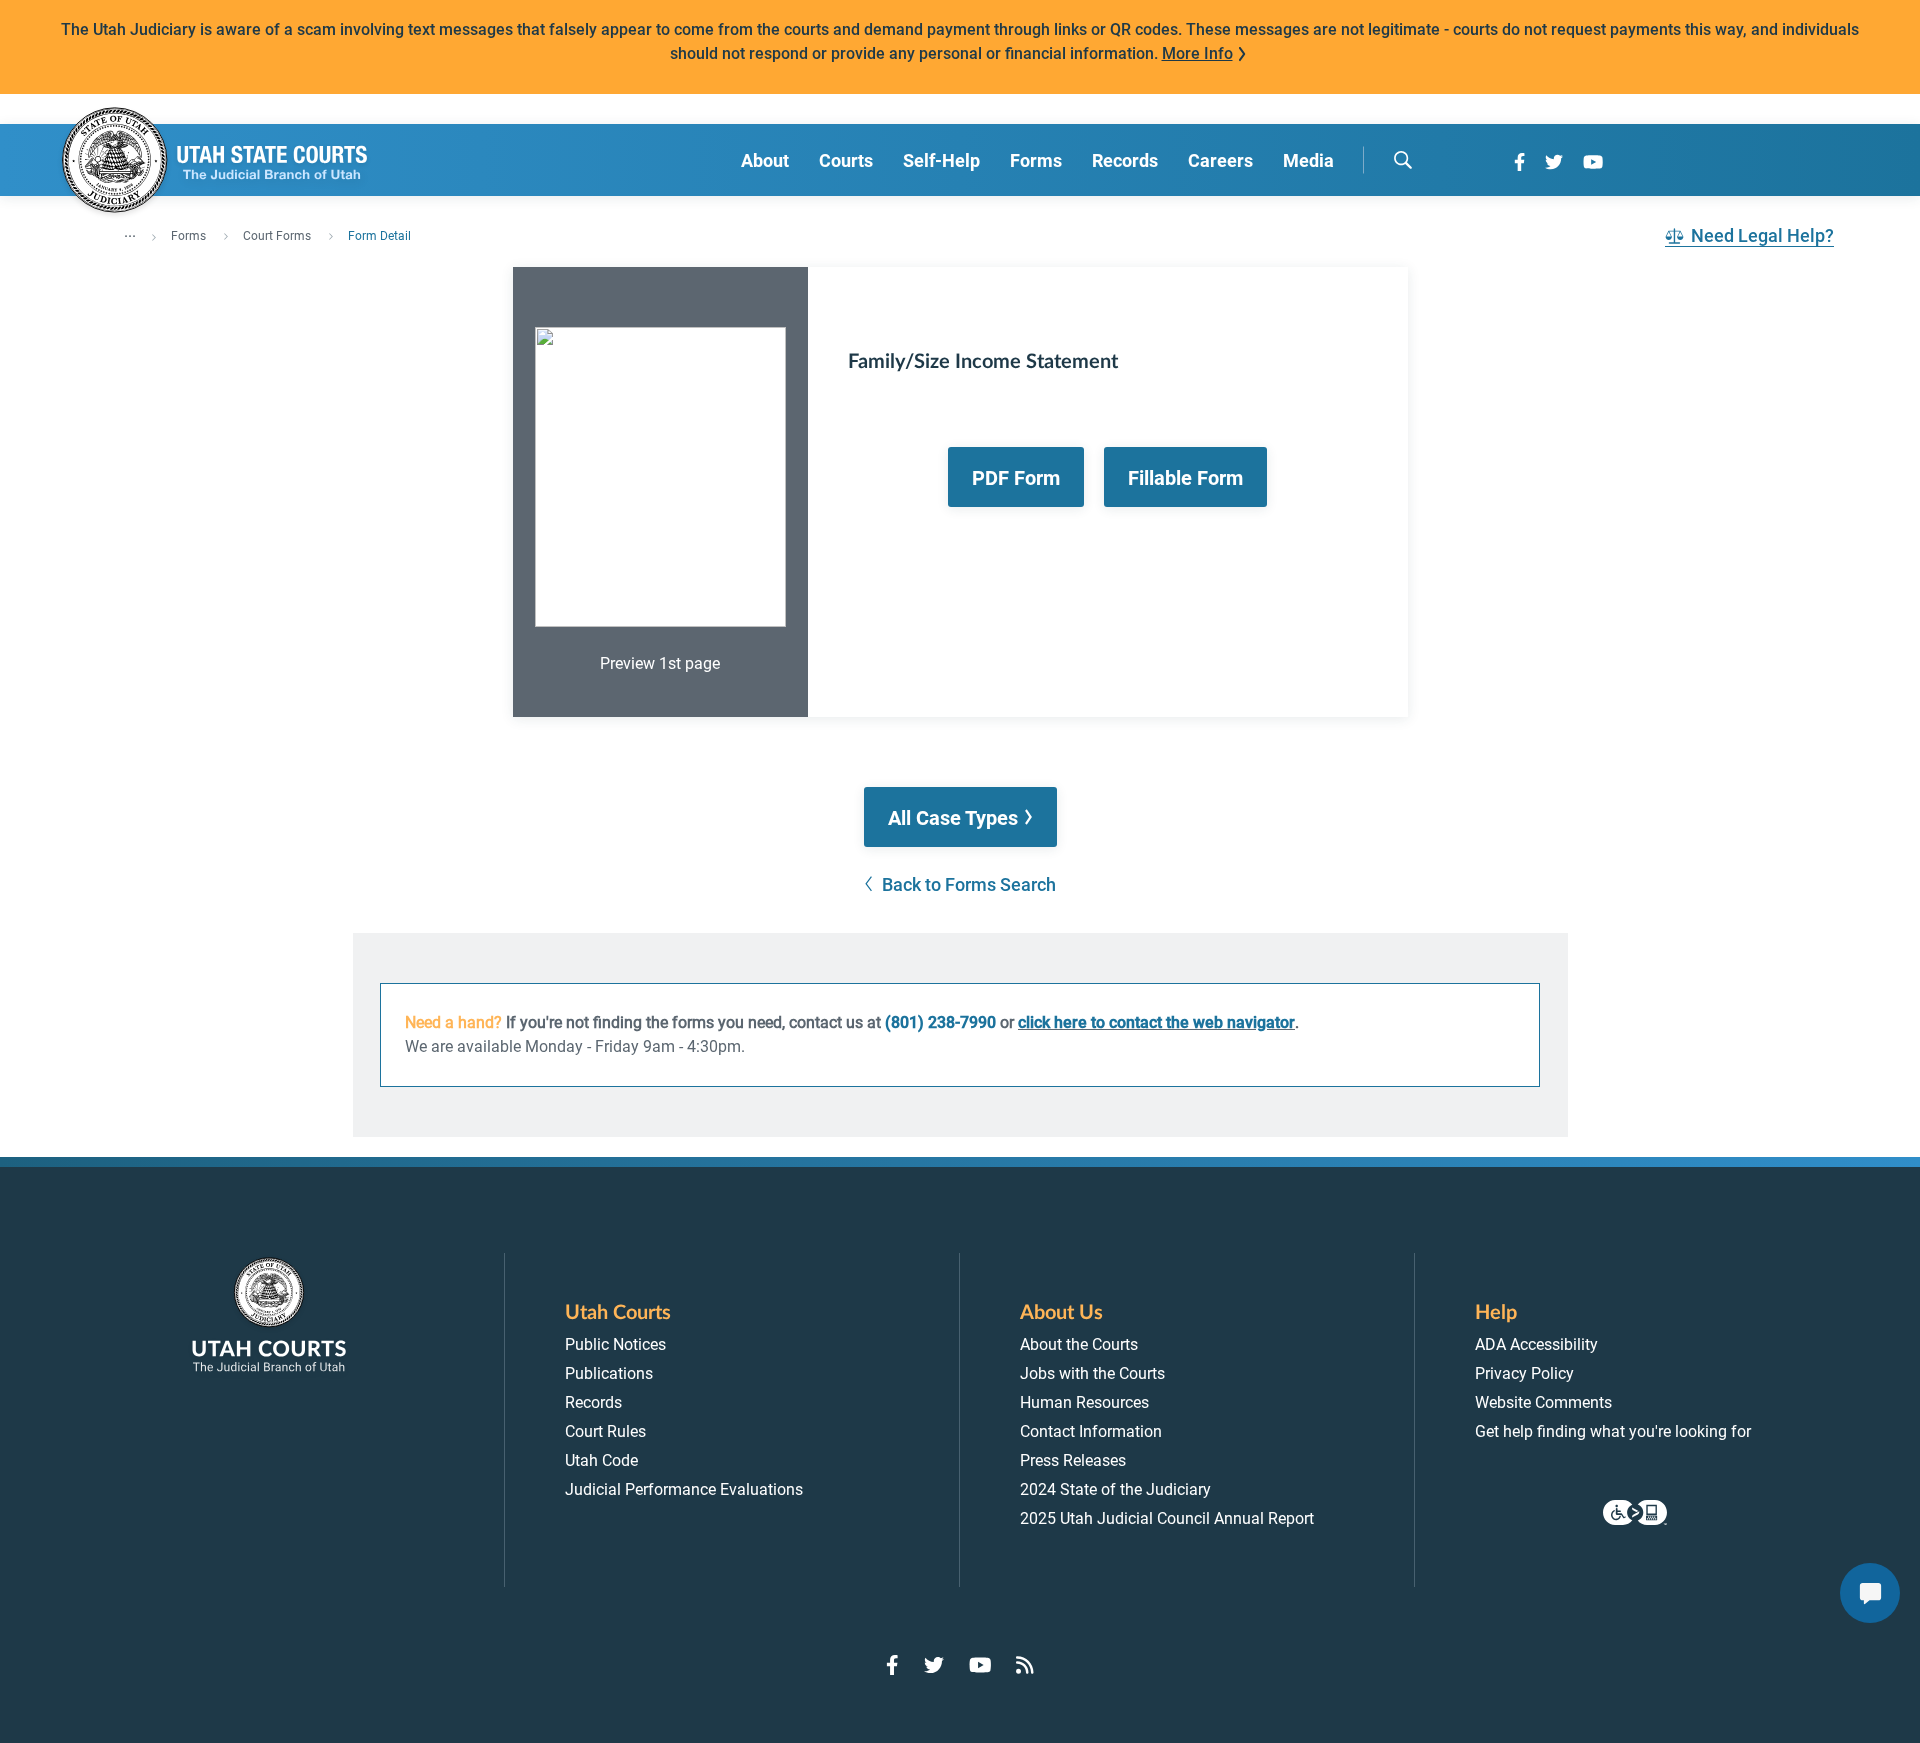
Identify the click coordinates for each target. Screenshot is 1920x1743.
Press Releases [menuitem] (1073, 1460)
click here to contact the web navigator (1156, 1022)
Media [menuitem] (1308, 160)
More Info (1197, 53)
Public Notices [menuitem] (615, 1344)
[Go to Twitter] (1554, 162)
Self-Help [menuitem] (941, 160)
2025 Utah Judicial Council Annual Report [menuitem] (1167, 1518)
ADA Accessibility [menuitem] (1536, 1344)
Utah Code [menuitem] (601, 1460)
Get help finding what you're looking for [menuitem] (1613, 1431)
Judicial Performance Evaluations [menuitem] (684, 1489)
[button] (960, 817)
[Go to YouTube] (1593, 162)
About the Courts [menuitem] (1079, 1344)
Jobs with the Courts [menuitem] (1092, 1373)
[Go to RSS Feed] (1025, 1665)
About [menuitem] (765, 160)
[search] (1403, 160)
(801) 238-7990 (940, 1022)
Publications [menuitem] (609, 1373)
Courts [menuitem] (846, 160)
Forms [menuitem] (1036, 160)
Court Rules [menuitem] (605, 1431)
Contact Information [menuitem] (1091, 1431)
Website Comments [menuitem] (1543, 1402)
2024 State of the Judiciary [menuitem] (1115, 1489)
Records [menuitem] (1125, 160)
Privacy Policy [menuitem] (1524, 1373)
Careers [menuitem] (1220, 160)
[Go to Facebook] (1519, 162)
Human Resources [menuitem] (1084, 1402)
